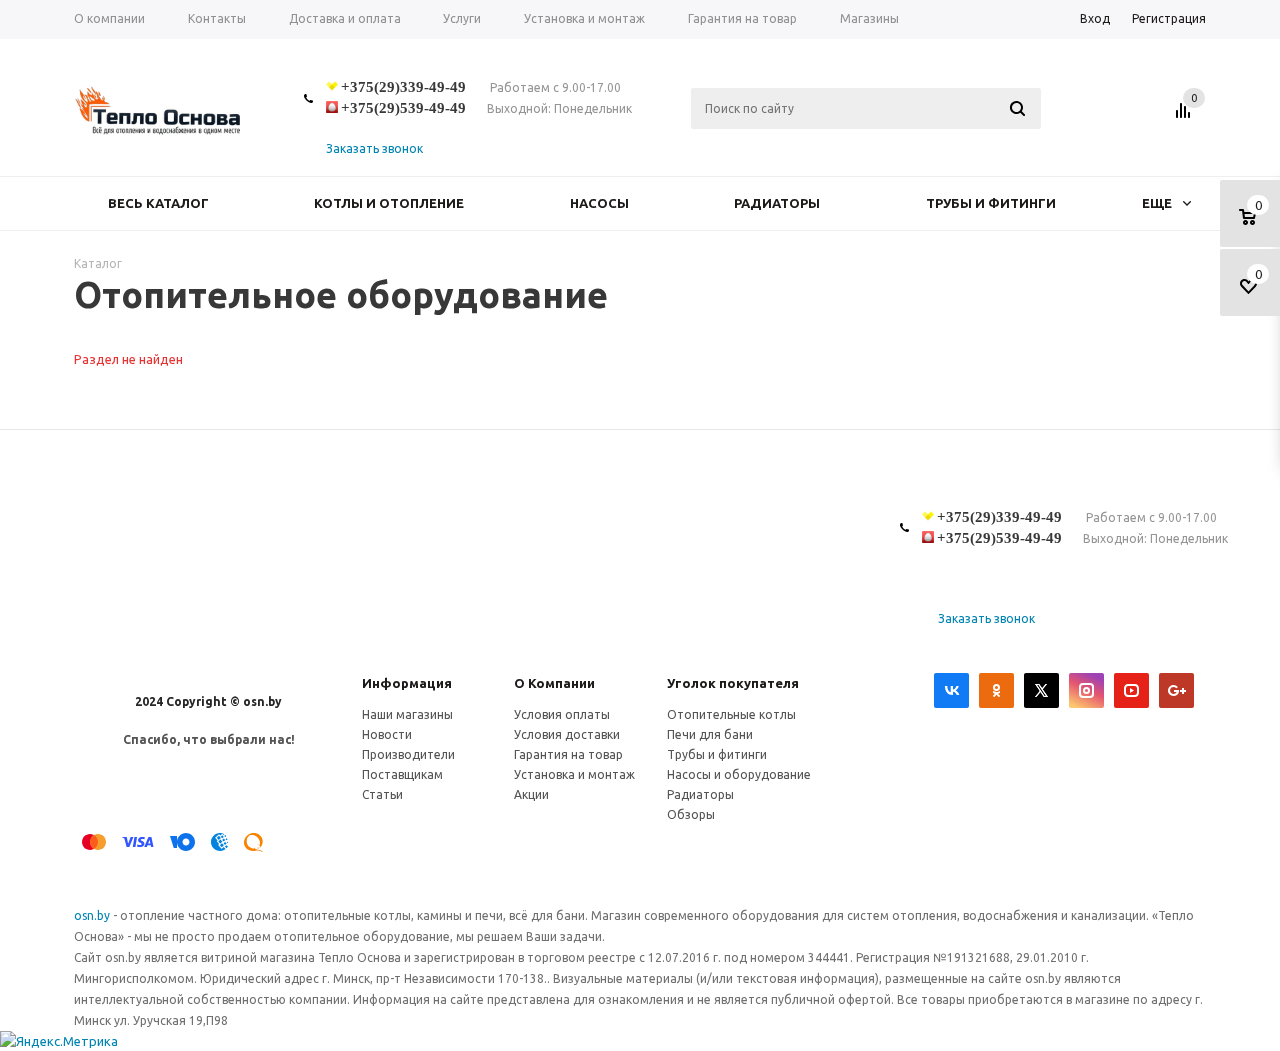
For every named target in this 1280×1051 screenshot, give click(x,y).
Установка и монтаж (574, 774)
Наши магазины (407, 714)
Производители (408, 754)
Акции (531, 794)
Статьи (382, 794)
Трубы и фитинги (991, 203)
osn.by (93, 915)
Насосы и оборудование (739, 774)
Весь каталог (158, 203)
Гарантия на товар (568, 754)
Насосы (599, 203)
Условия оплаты (562, 714)
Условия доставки (567, 734)
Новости (387, 734)
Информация (407, 683)
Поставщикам (402, 774)
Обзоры (691, 814)
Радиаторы (777, 203)
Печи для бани (710, 734)
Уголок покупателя (733, 683)
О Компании (554, 683)
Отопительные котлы (731, 714)
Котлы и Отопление (389, 203)
